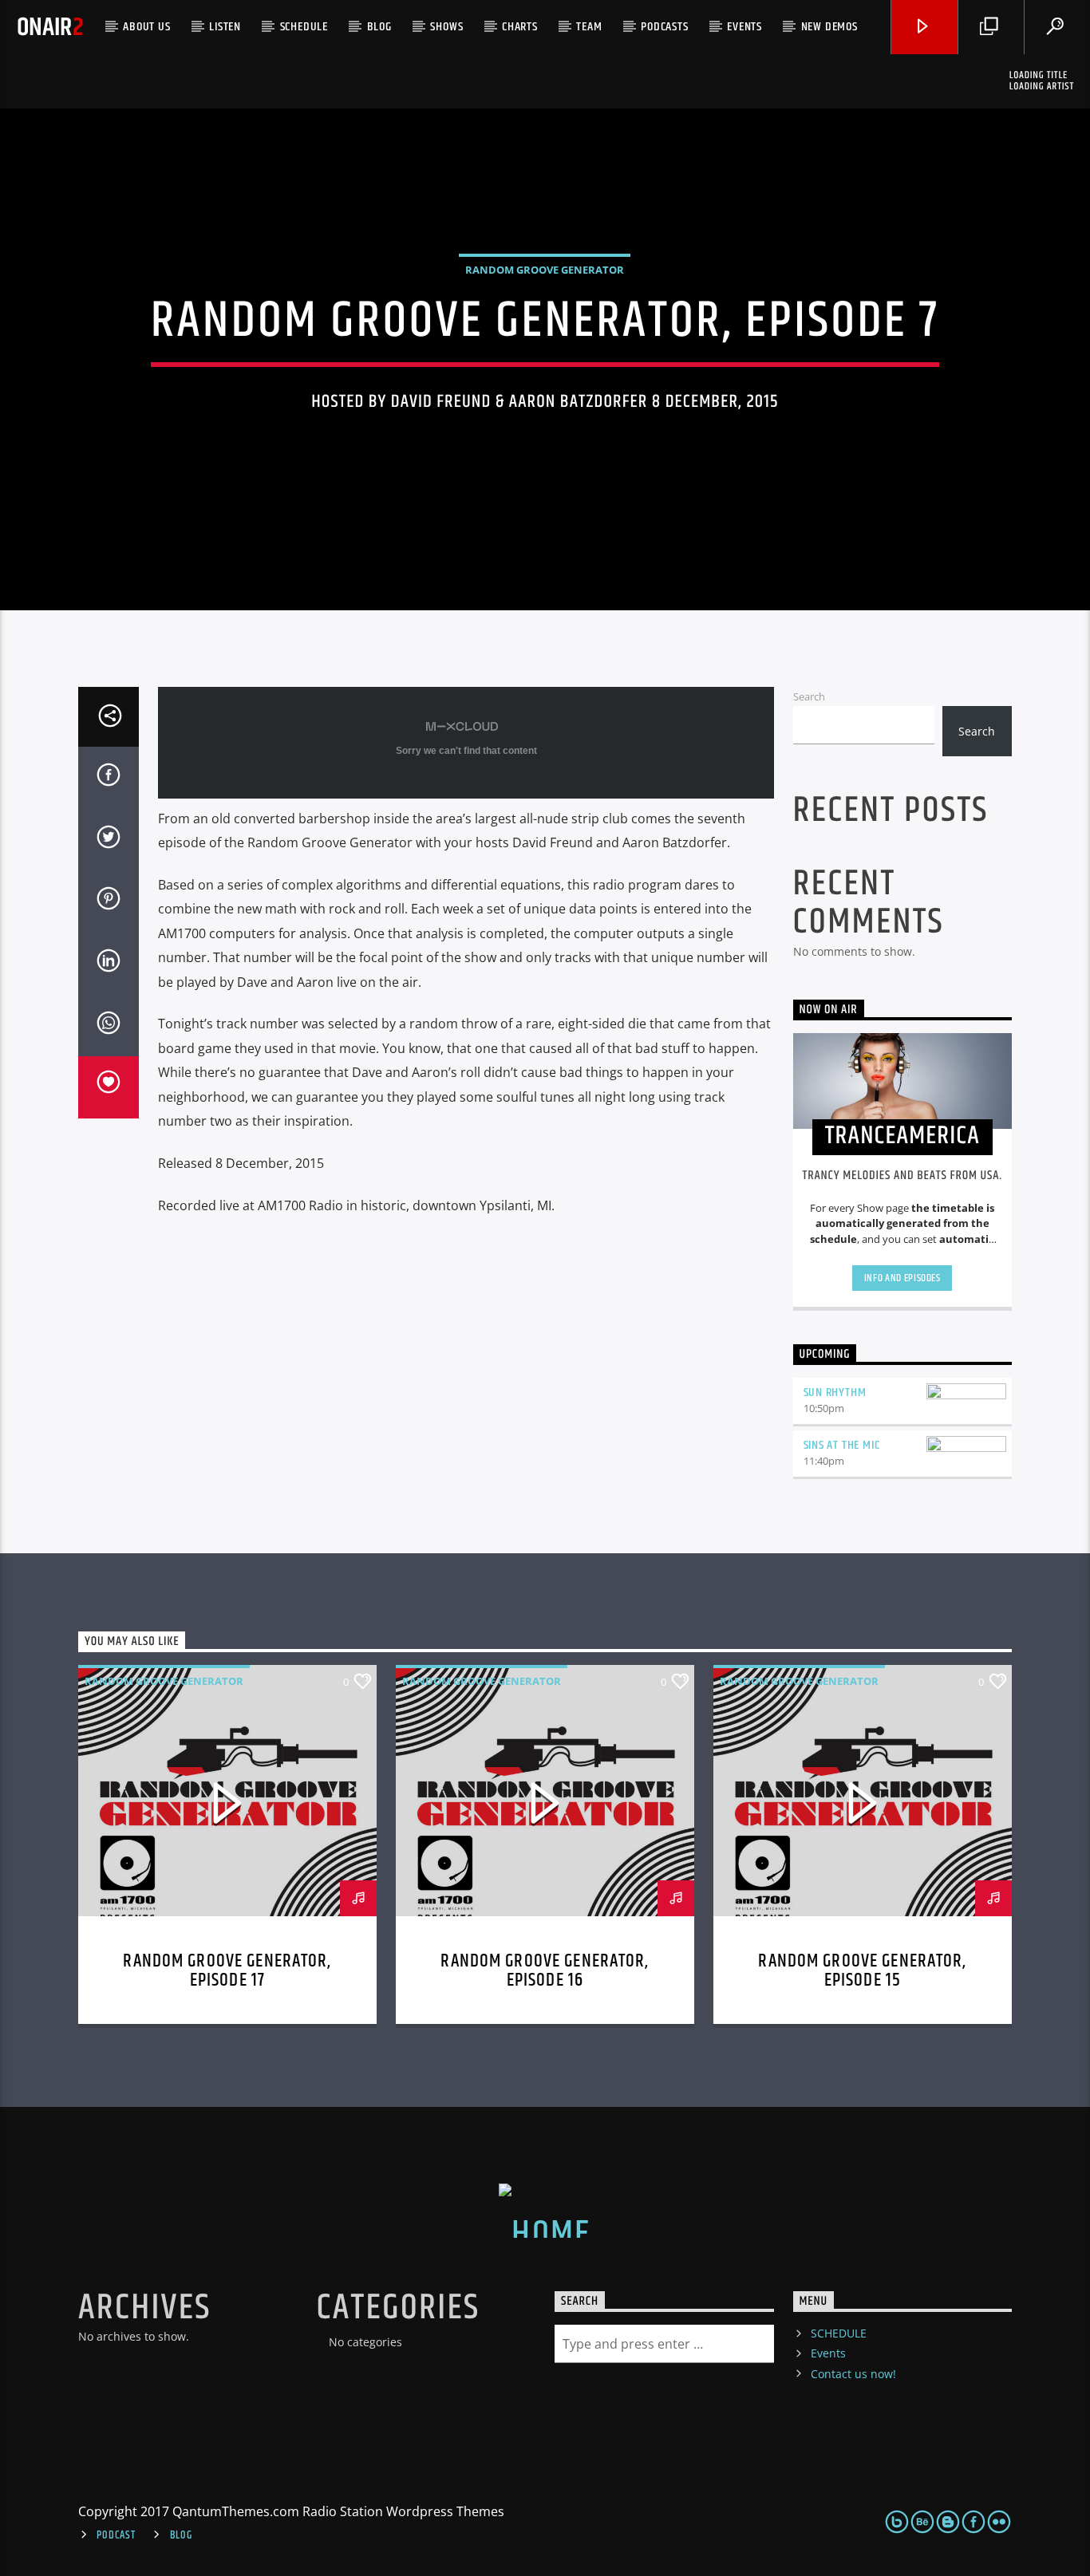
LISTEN (225, 27)
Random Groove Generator (545, 270)
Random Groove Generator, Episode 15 (862, 1971)
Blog (379, 27)
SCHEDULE (304, 27)
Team (589, 27)
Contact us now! (853, 2374)
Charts (520, 27)
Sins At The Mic (842, 1445)
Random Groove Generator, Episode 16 (545, 1971)
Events (744, 27)
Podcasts (664, 27)
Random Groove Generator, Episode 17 (227, 1971)
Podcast (116, 2535)
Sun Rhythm (835, 1393)
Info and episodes (902, 1278)
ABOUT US (146, 27)
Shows (446, 27)
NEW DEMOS (829, 27)
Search (809, 696)
